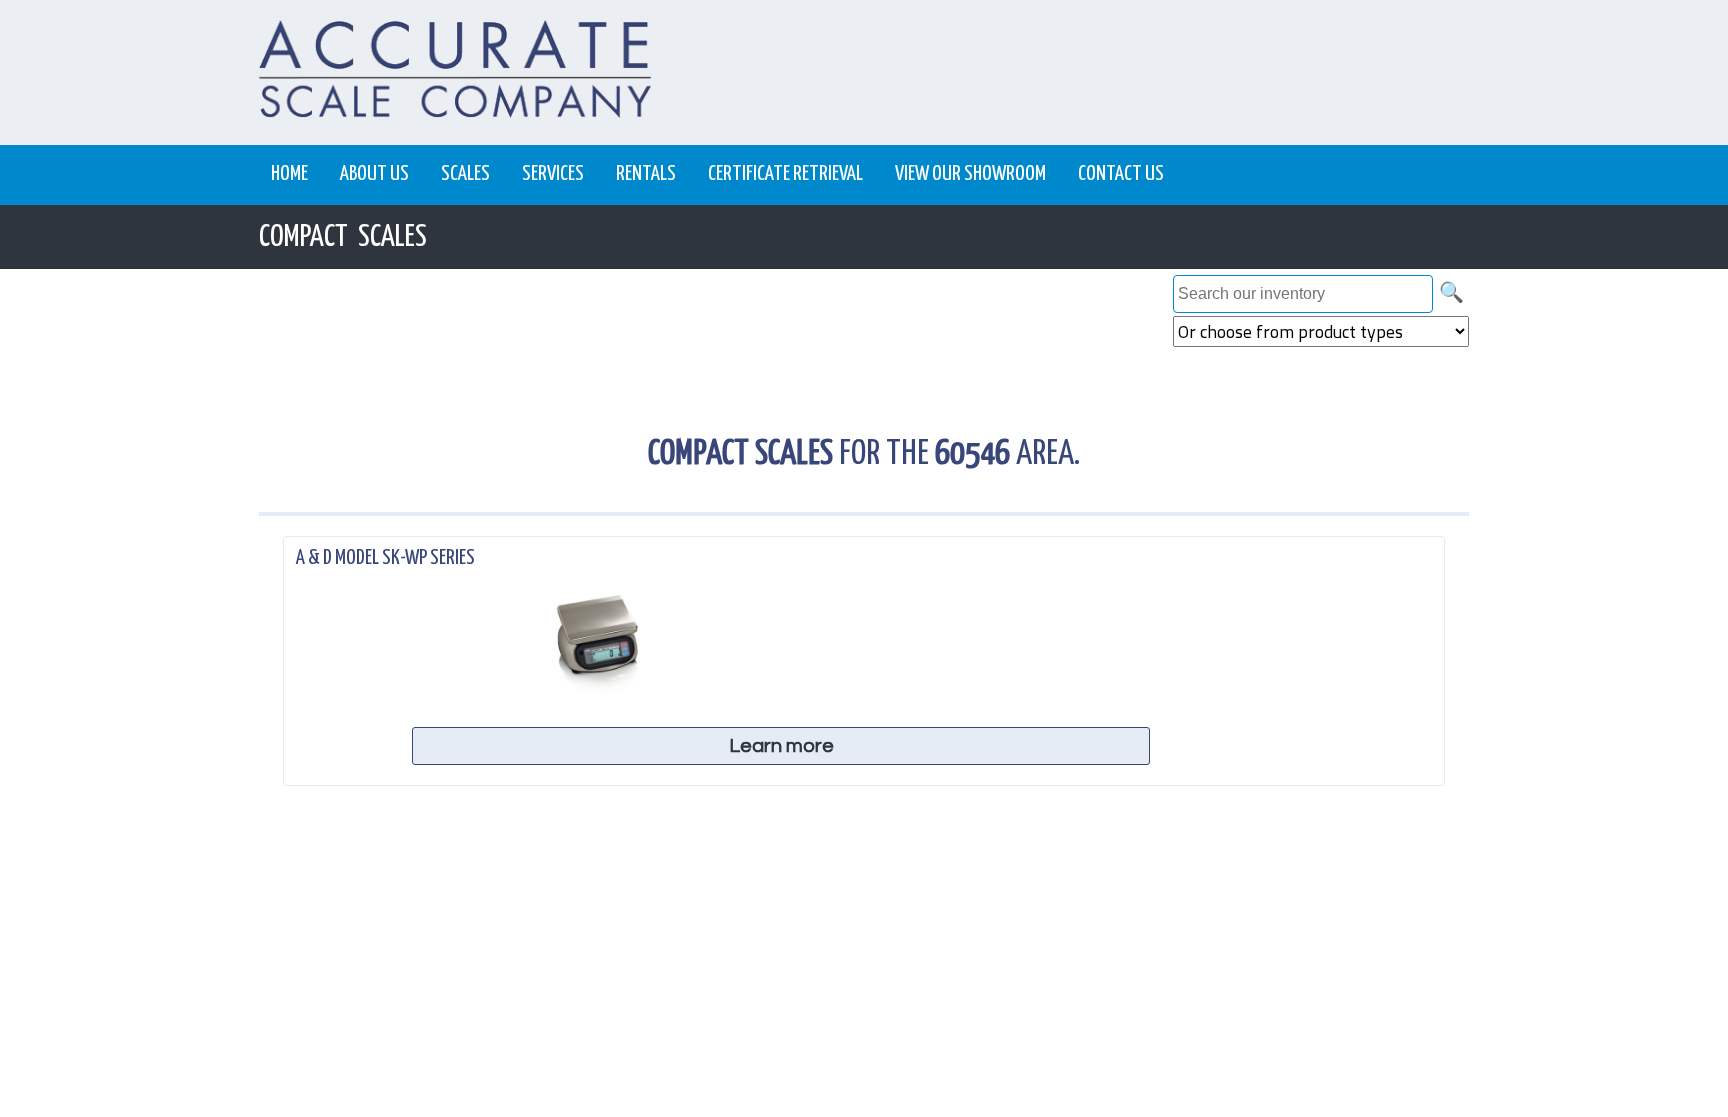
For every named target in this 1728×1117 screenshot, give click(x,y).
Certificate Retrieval (785, 174)
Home (289, 174)
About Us (374, 174)
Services (553, 174)
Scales (465, 174)
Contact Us (1121, 174)
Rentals (646, 174)
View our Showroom (970, 174)
